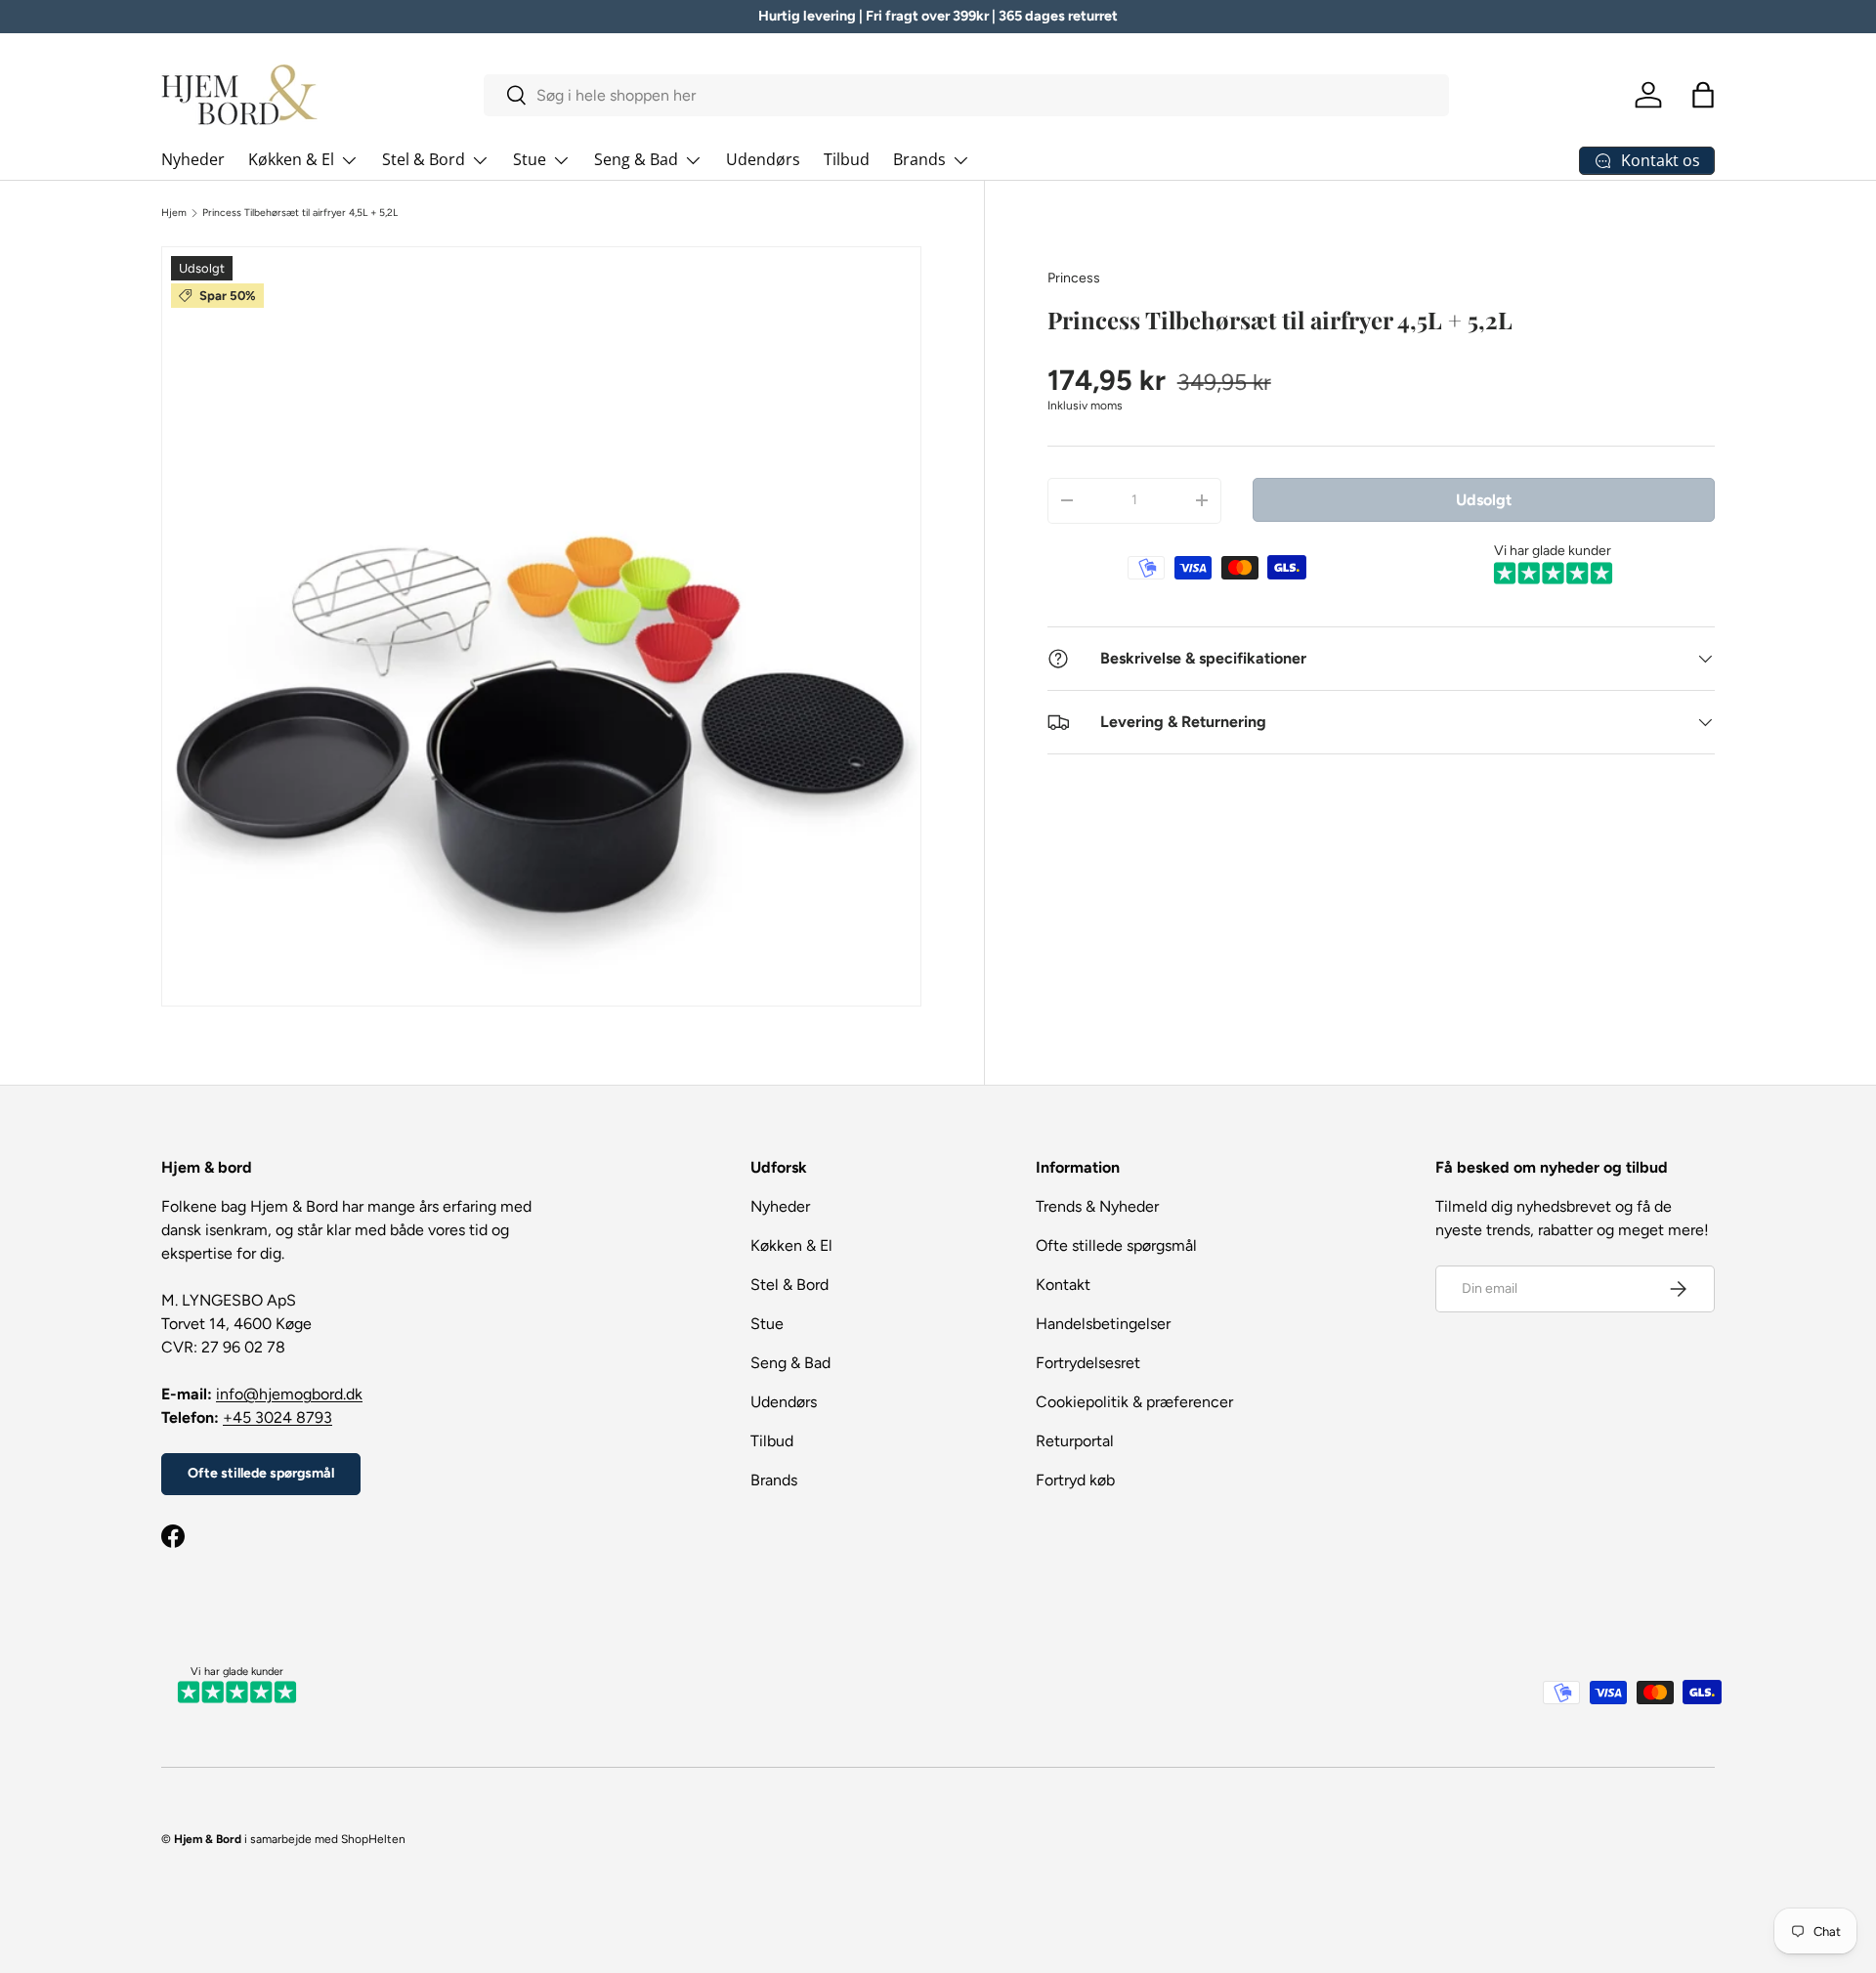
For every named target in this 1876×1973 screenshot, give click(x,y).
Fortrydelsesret (1088, 1363)
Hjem (174, 213)
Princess (1074, 278)
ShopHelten (373, 1839)
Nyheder (193, 159)
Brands (919, 159)
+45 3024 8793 (277, 1417)
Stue (530, 159)
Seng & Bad (636, 159)
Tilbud (847, 159)
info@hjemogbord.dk (289, 1394)
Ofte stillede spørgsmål (261, 1473)
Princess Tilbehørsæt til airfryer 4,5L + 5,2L (300, 213)
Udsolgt (1484, 499)
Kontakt (1063, 1285)
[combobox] (967, 95)
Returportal (1075, 1441)
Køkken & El (291, 159)
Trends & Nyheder (1097, 1206)
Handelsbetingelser (1103, 1324)
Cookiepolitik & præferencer (1134, 1402)
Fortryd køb (1075, 1480)
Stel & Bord (424, 159)
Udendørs (763, 159)
